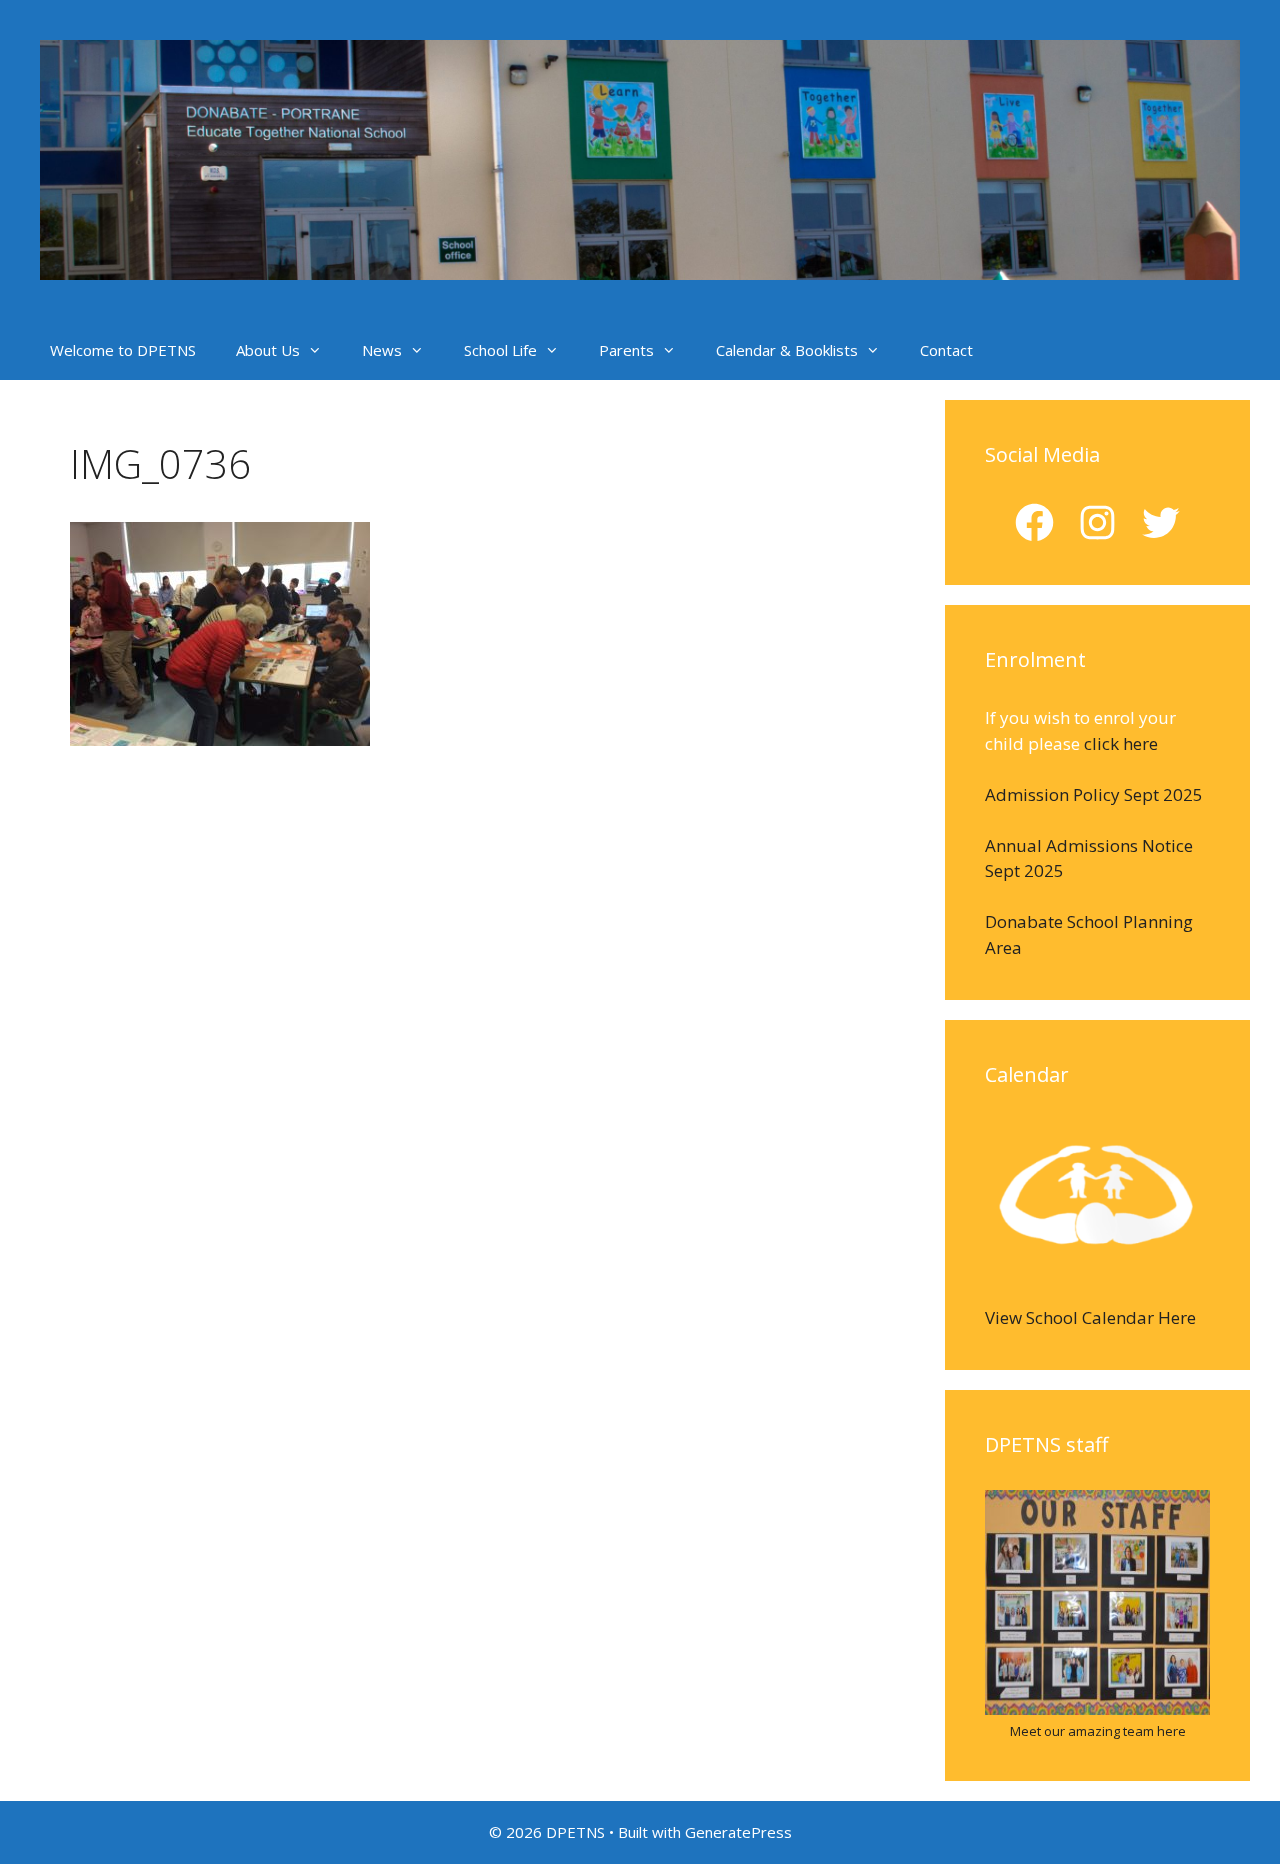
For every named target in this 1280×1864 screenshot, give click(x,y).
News (382, 350)
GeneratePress (738, 1832)
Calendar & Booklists (787, 350)
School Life (500, 350)
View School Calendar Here (1090, 1317)
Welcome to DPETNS (123, 350)
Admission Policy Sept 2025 (1094, 794)
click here (1121, 743)
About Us (268, 350)
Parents (626, 350)
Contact (946, 350)
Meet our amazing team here (1098, 1731)
